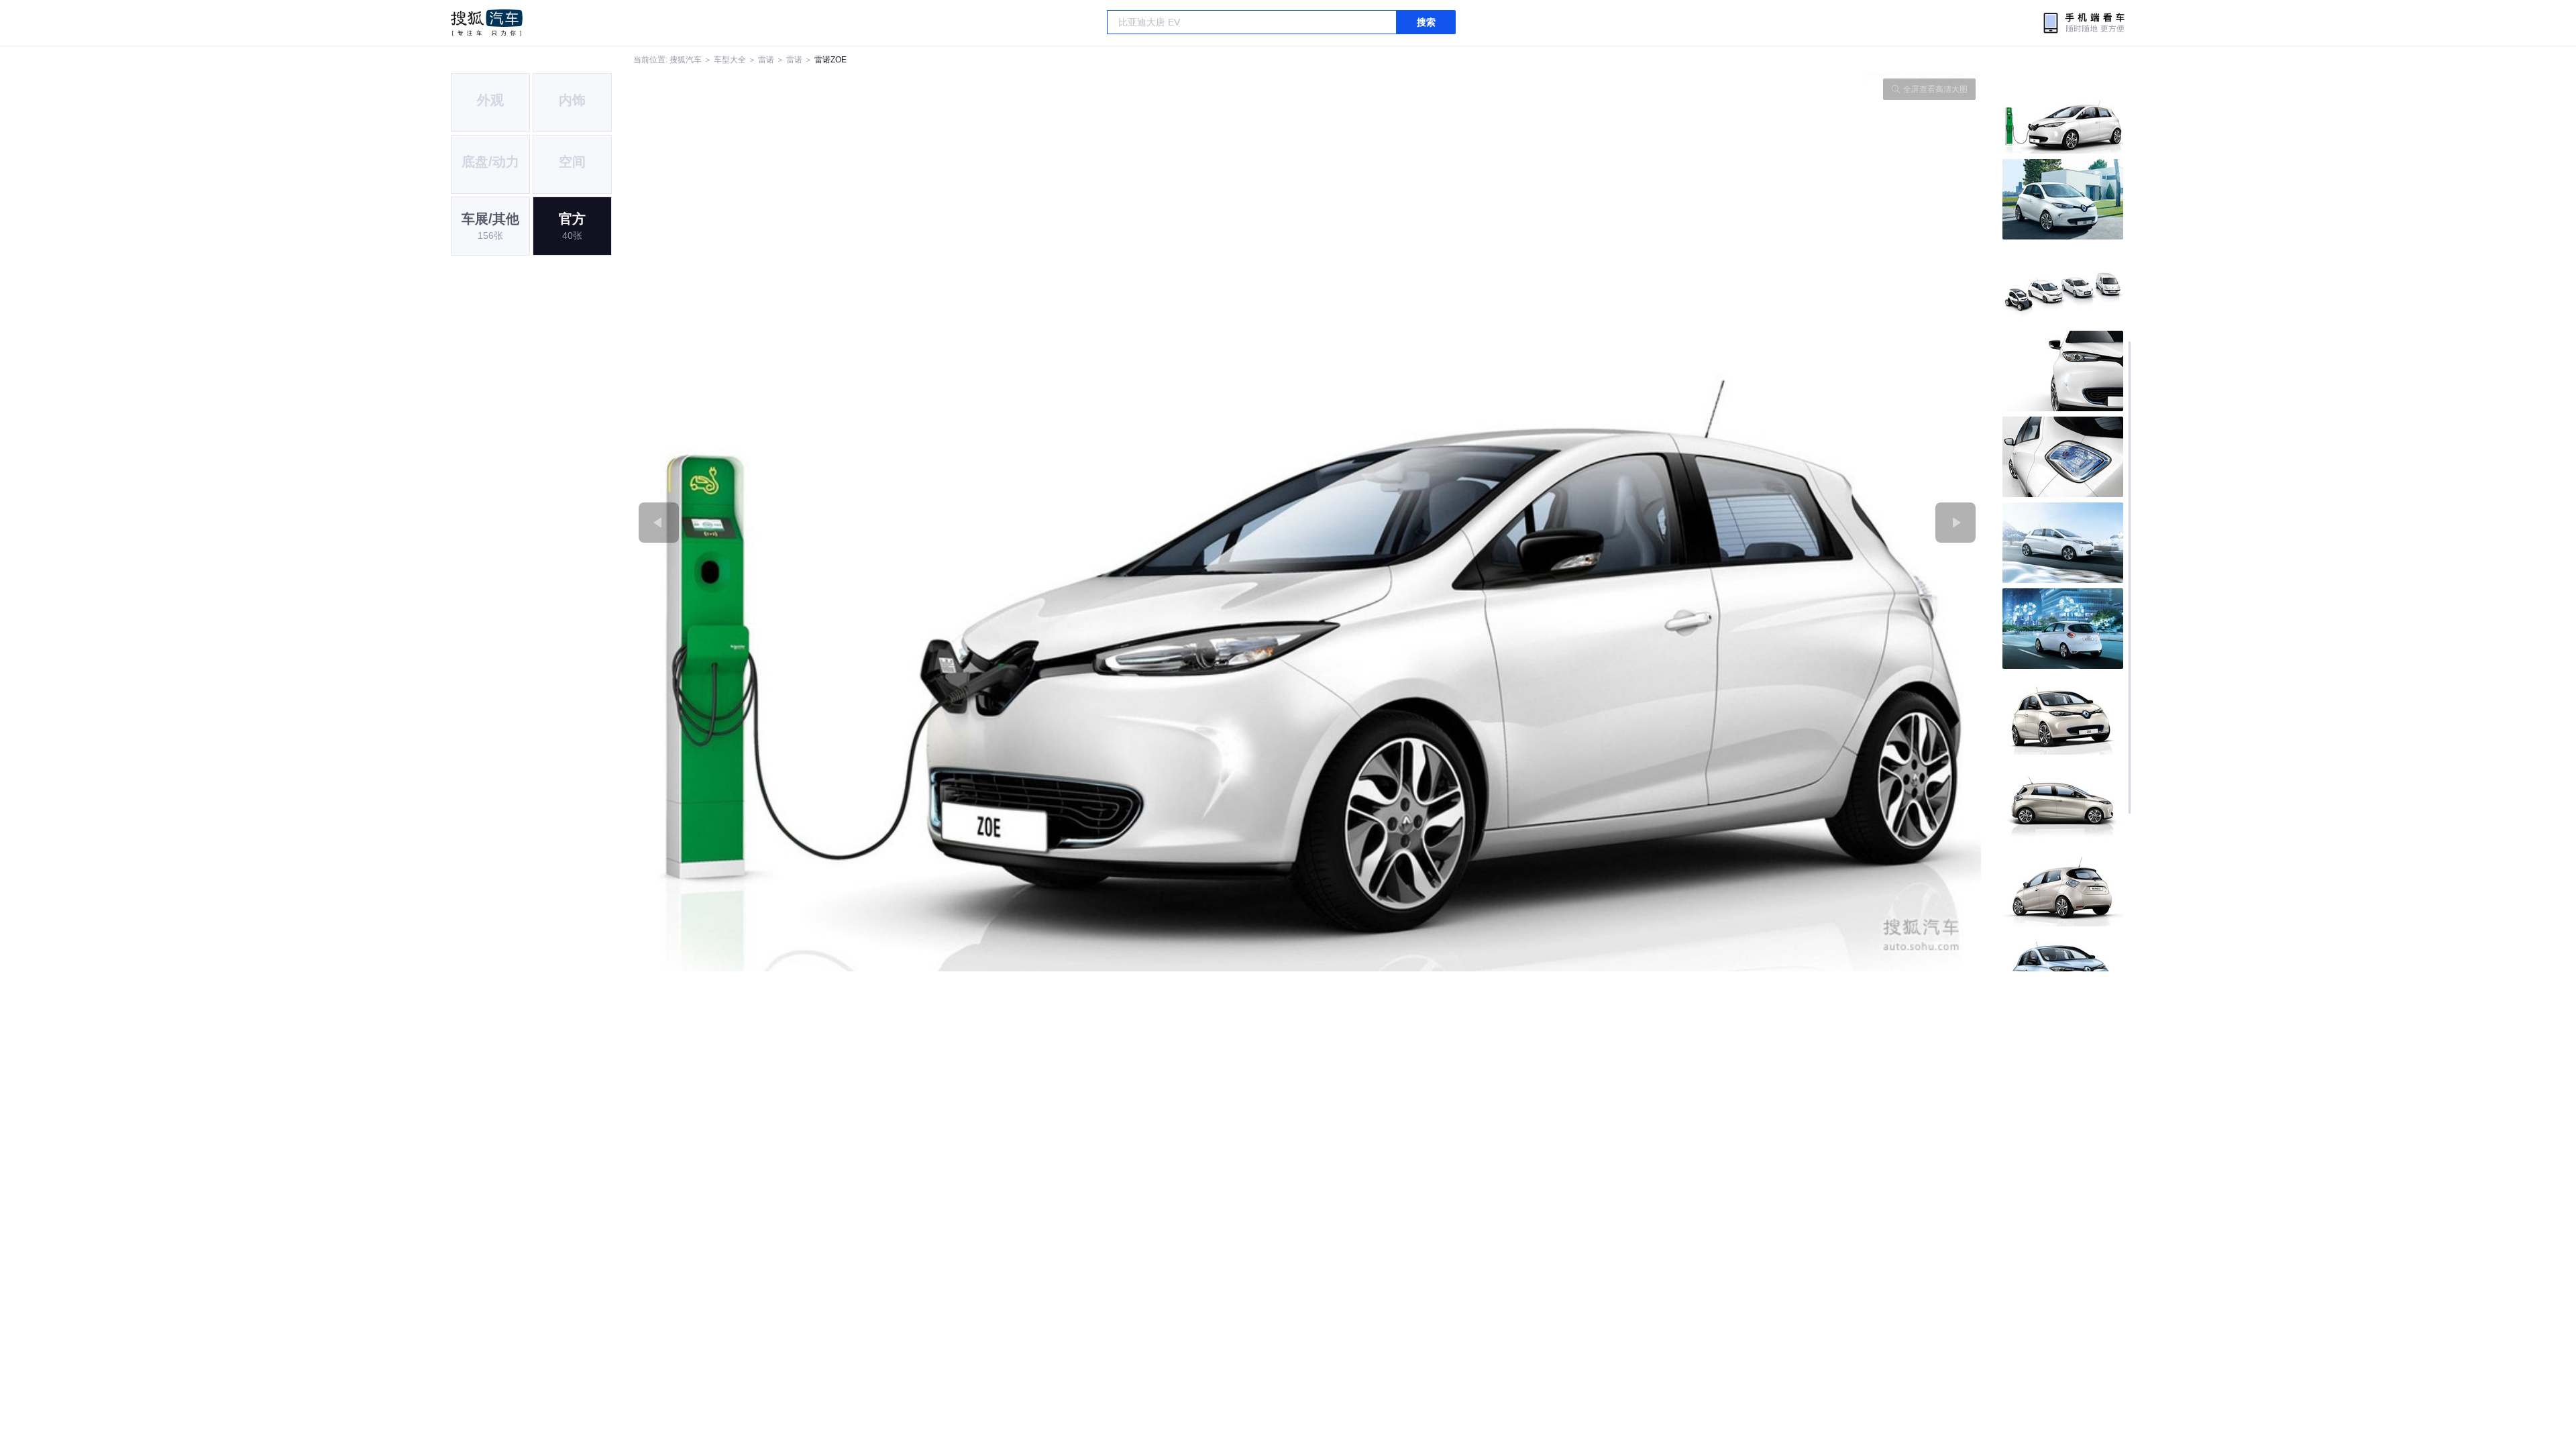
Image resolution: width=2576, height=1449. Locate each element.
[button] (970, 522)
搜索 (1426, 22)
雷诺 (766, 60)
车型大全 (730, 60)
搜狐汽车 (487, 23)
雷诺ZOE (830, 60)
